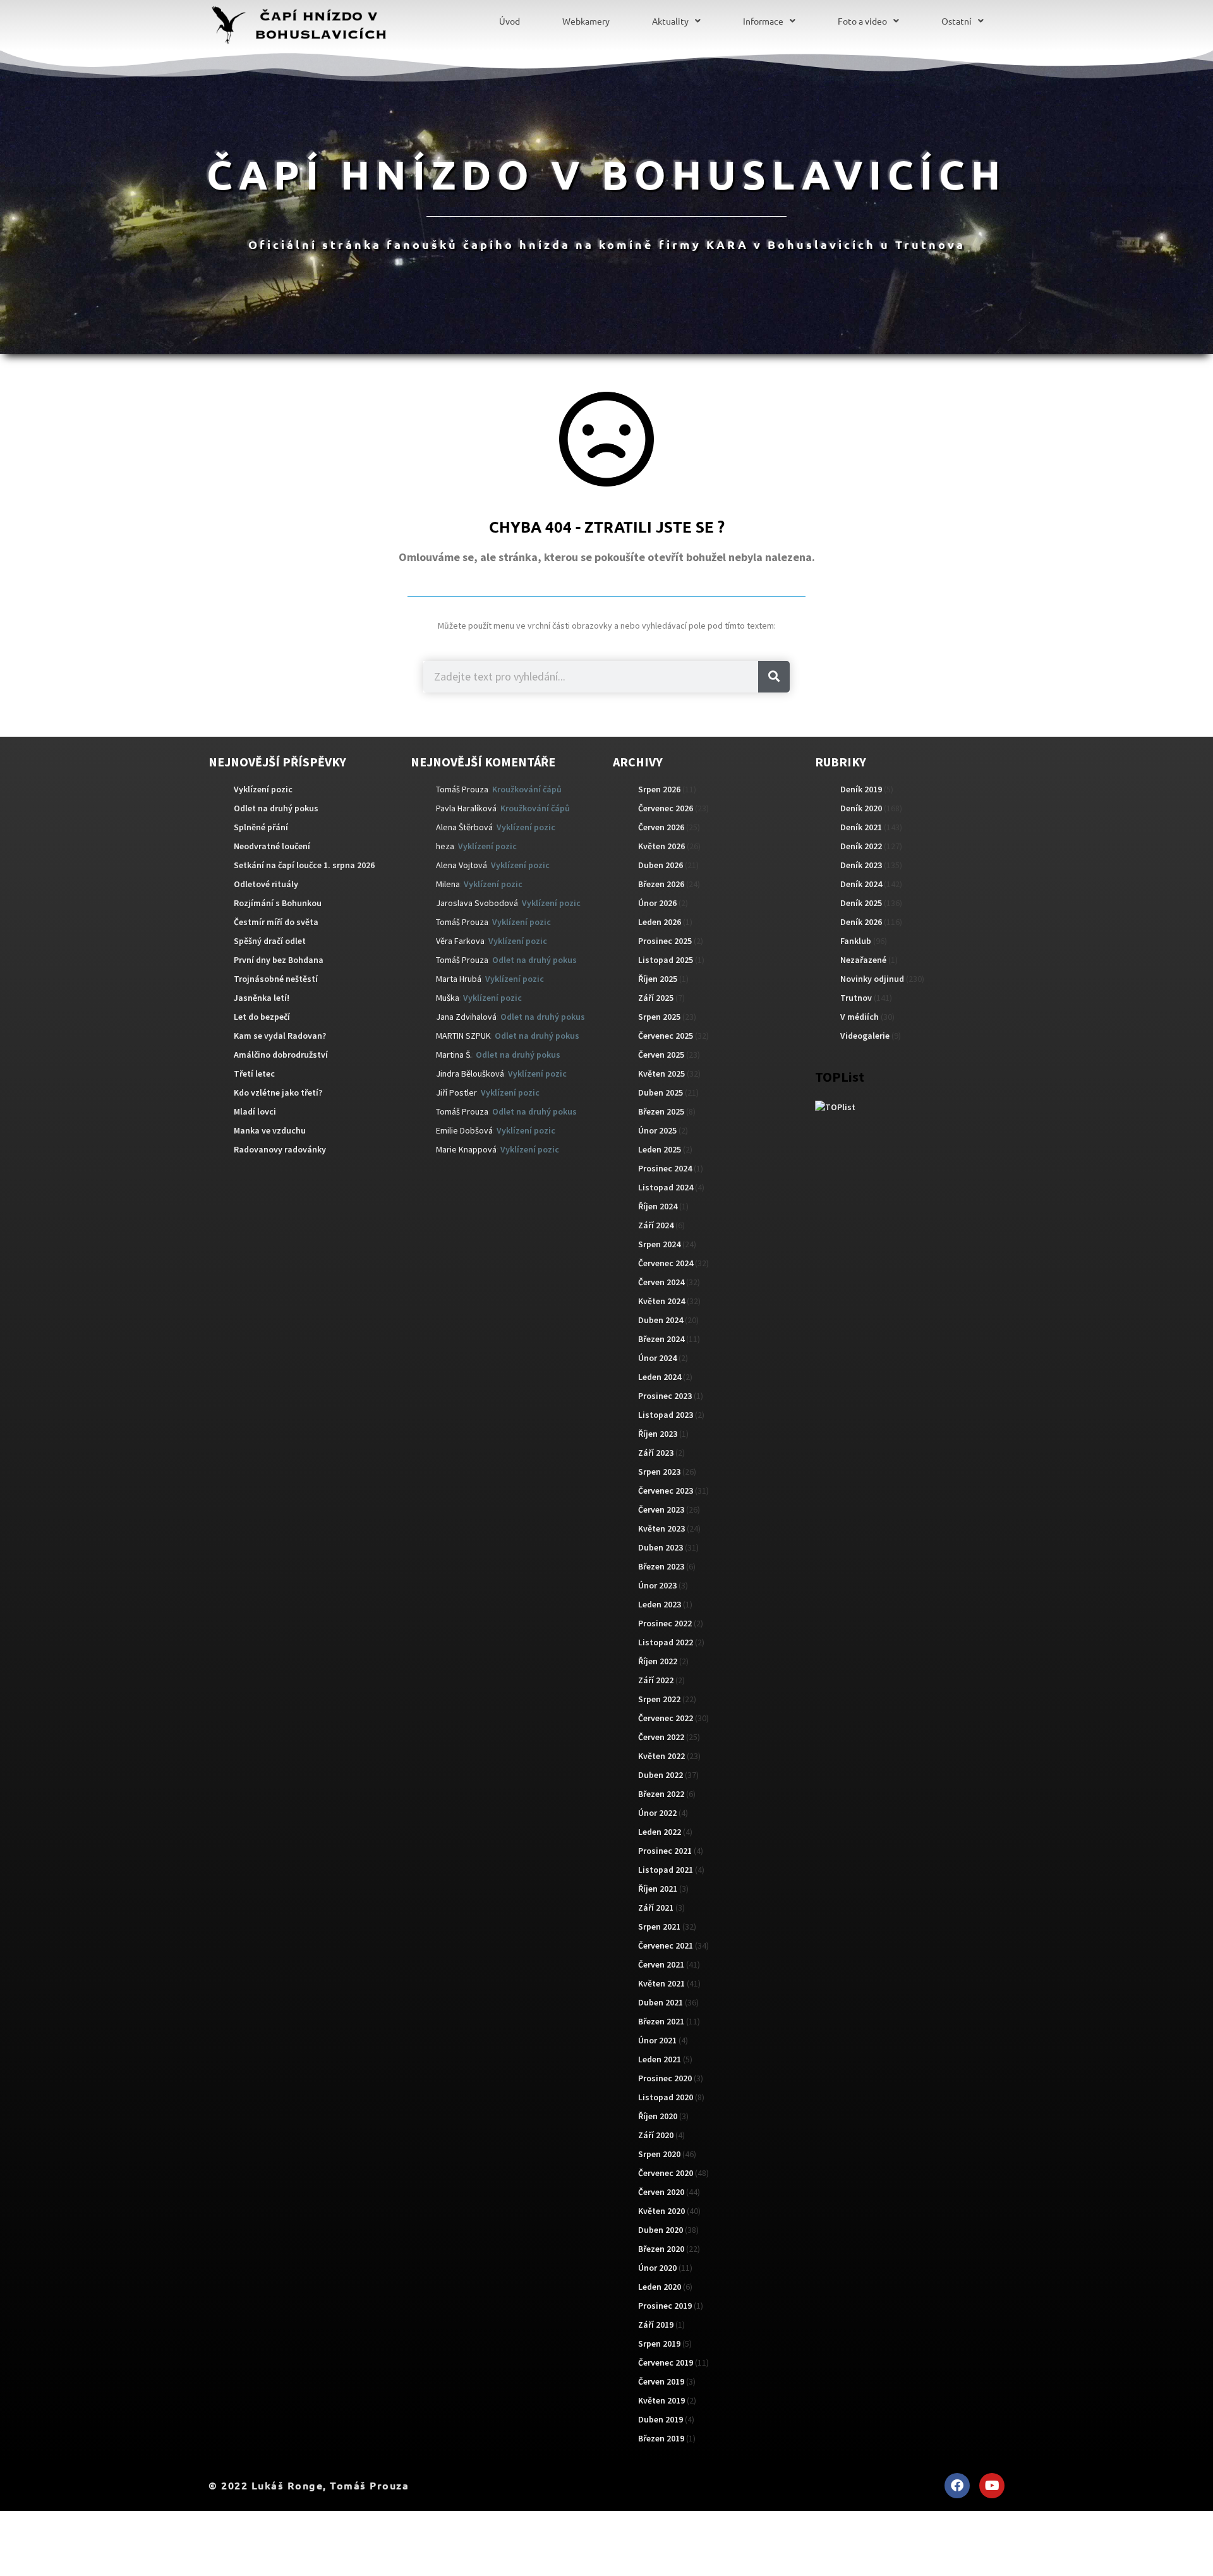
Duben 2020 (661, 2230)
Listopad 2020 (666, 2097)
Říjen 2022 (658, 1661)
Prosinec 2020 (665, 2078)
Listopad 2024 (666, 1187)
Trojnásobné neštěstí (276, 979)
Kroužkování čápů (527, 789)
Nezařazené (863, 960)
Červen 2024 (661, 1282)
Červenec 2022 (666, 1718)
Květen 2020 (661, 2211)
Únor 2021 (657, 2040)
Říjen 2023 (658, 1434)
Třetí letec (254, 1073)
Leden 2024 (660, 1377)
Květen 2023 (661, 1528)
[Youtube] (992, 2486)
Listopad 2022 (666, 1642)
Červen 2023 (661, 1509)
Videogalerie (865, 1036)
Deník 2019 (861, 789)
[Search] (774, 677)
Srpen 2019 (659, 2343)
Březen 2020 (661, 2249)
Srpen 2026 (659, 789)
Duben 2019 (661, 2419)
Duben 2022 (661, 1775)
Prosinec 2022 (665, 1623)
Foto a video (862, 21)
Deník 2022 (861, 846)
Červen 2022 (661, 1737)
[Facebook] (957, 2486)
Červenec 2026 (666, 808)
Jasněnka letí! (262, 998)
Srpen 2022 (659, 1699)
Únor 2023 (657, 1585)
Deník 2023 (861, 865)
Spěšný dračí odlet (270, 941)
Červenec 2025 (666, 1036)
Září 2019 (656, 2325)
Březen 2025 (661, 1111)
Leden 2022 (660, 1832)
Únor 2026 (657, 903)
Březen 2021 (661, 2021)
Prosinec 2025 (665, 941)
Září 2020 (656, 2135)
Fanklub (856, 941)
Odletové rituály (266, 884)
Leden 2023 (660, 1604)
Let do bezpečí (262, 1017)
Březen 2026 (661, 884)
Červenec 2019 (666, 2362)
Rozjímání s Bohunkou (278, 903)
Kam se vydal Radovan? (280, 1036)
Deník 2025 (861, 903)
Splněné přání (261, 827)
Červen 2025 (661, 1055)
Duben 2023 (661, 1547)
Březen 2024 (661, 1339)
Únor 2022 (657, 1813)
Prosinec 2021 (665, 1851)
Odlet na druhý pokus (276, 808)
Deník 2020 (861, 808)
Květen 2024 (661, 1301)
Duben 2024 (661, 1320)
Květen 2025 (661, 1073)
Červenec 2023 (666, 1491)
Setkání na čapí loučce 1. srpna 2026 (304, 865)
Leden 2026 (660, 922)
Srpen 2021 (659, 1926)
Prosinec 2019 (665, 2306)
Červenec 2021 (666, 1945)
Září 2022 (656, 1680)
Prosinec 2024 (665, 1168)
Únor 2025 (657, 1130)
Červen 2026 (661, 827)
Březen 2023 (661, 1566)
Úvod (510, 21)
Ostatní (957, 21)
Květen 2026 (661, 846)
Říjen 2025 (658, 979)
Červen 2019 (661, 2381)
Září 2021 (656, 1908)
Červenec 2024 (666, 1263)
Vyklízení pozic (263, 789)
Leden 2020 (660, 2287)
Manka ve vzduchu (270, 1130)
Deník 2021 (861, 827)
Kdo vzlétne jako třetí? (278, 1092)
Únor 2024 (657, 1358)
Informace (763, 21)
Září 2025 (656, 998)
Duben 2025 (661, 1092)
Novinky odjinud (872, 979)
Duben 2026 (661, 865)
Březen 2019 (661, 2438)
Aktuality (670, 21)
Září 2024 (656, 1225)
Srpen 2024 (659, 1244)
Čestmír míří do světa (276, 922)
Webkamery (586, 21)
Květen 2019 (661, 2400)
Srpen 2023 (659, 1472)
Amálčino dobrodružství (281, 1055)
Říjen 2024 (658, 1206)
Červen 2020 (661, 2192)
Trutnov (856, 998)
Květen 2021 (661, 1983)
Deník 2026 (861, 922)
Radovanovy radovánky (280, 1149)
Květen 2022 (661, 1756)
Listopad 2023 (666, 1415)
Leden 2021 (660, 2059)
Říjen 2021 (658, 1889)
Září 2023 (656, 1453)
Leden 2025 (660, 1149)
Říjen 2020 (658, 2116)
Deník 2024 (861, 884)
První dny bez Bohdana (279, 960)
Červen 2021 (661, 1964)
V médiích (860, 1017)
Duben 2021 (661, 2002)
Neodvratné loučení (272, 846)
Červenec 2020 (666, 2173)
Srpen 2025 (659, 1017)
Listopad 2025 (666, 960)
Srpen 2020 (659, 2154)
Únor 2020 (657, 2268)
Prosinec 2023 (665, 1396)
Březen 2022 (661, 1794)
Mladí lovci (255, 1111)
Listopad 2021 (666, 1870)
